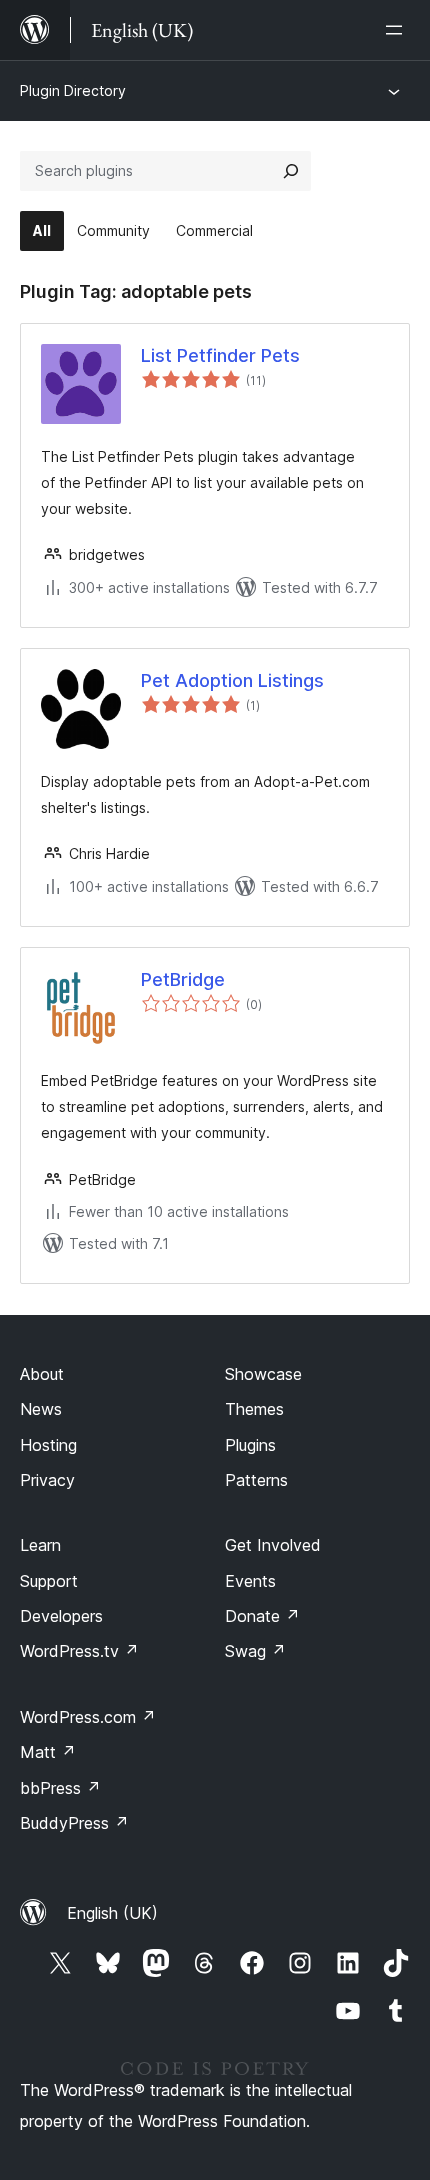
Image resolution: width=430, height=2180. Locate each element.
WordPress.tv (79, 1651)
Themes (254, 1409)
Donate (262, 1616)
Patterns (256, 1480)
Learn (40, 1545)
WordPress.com (88, 1717)
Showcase (263, 1374)
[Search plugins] (291, 171)
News (41, 1409)
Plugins (250, 1445)
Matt (48, 1752)
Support (49, 1581)
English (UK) (112, 1913)
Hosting (48, 1445)
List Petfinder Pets (220, 355)
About (42, 1374)
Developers (61, 1616)
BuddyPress (74, 1823)
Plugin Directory (73, 90)
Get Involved (273, 1545)
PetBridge (183, 979)
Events (250, 1581)
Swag (255, 1651)
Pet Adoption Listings (232, 680)
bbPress (60, 1788)
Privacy (47, 1480)
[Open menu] (398, 30)
